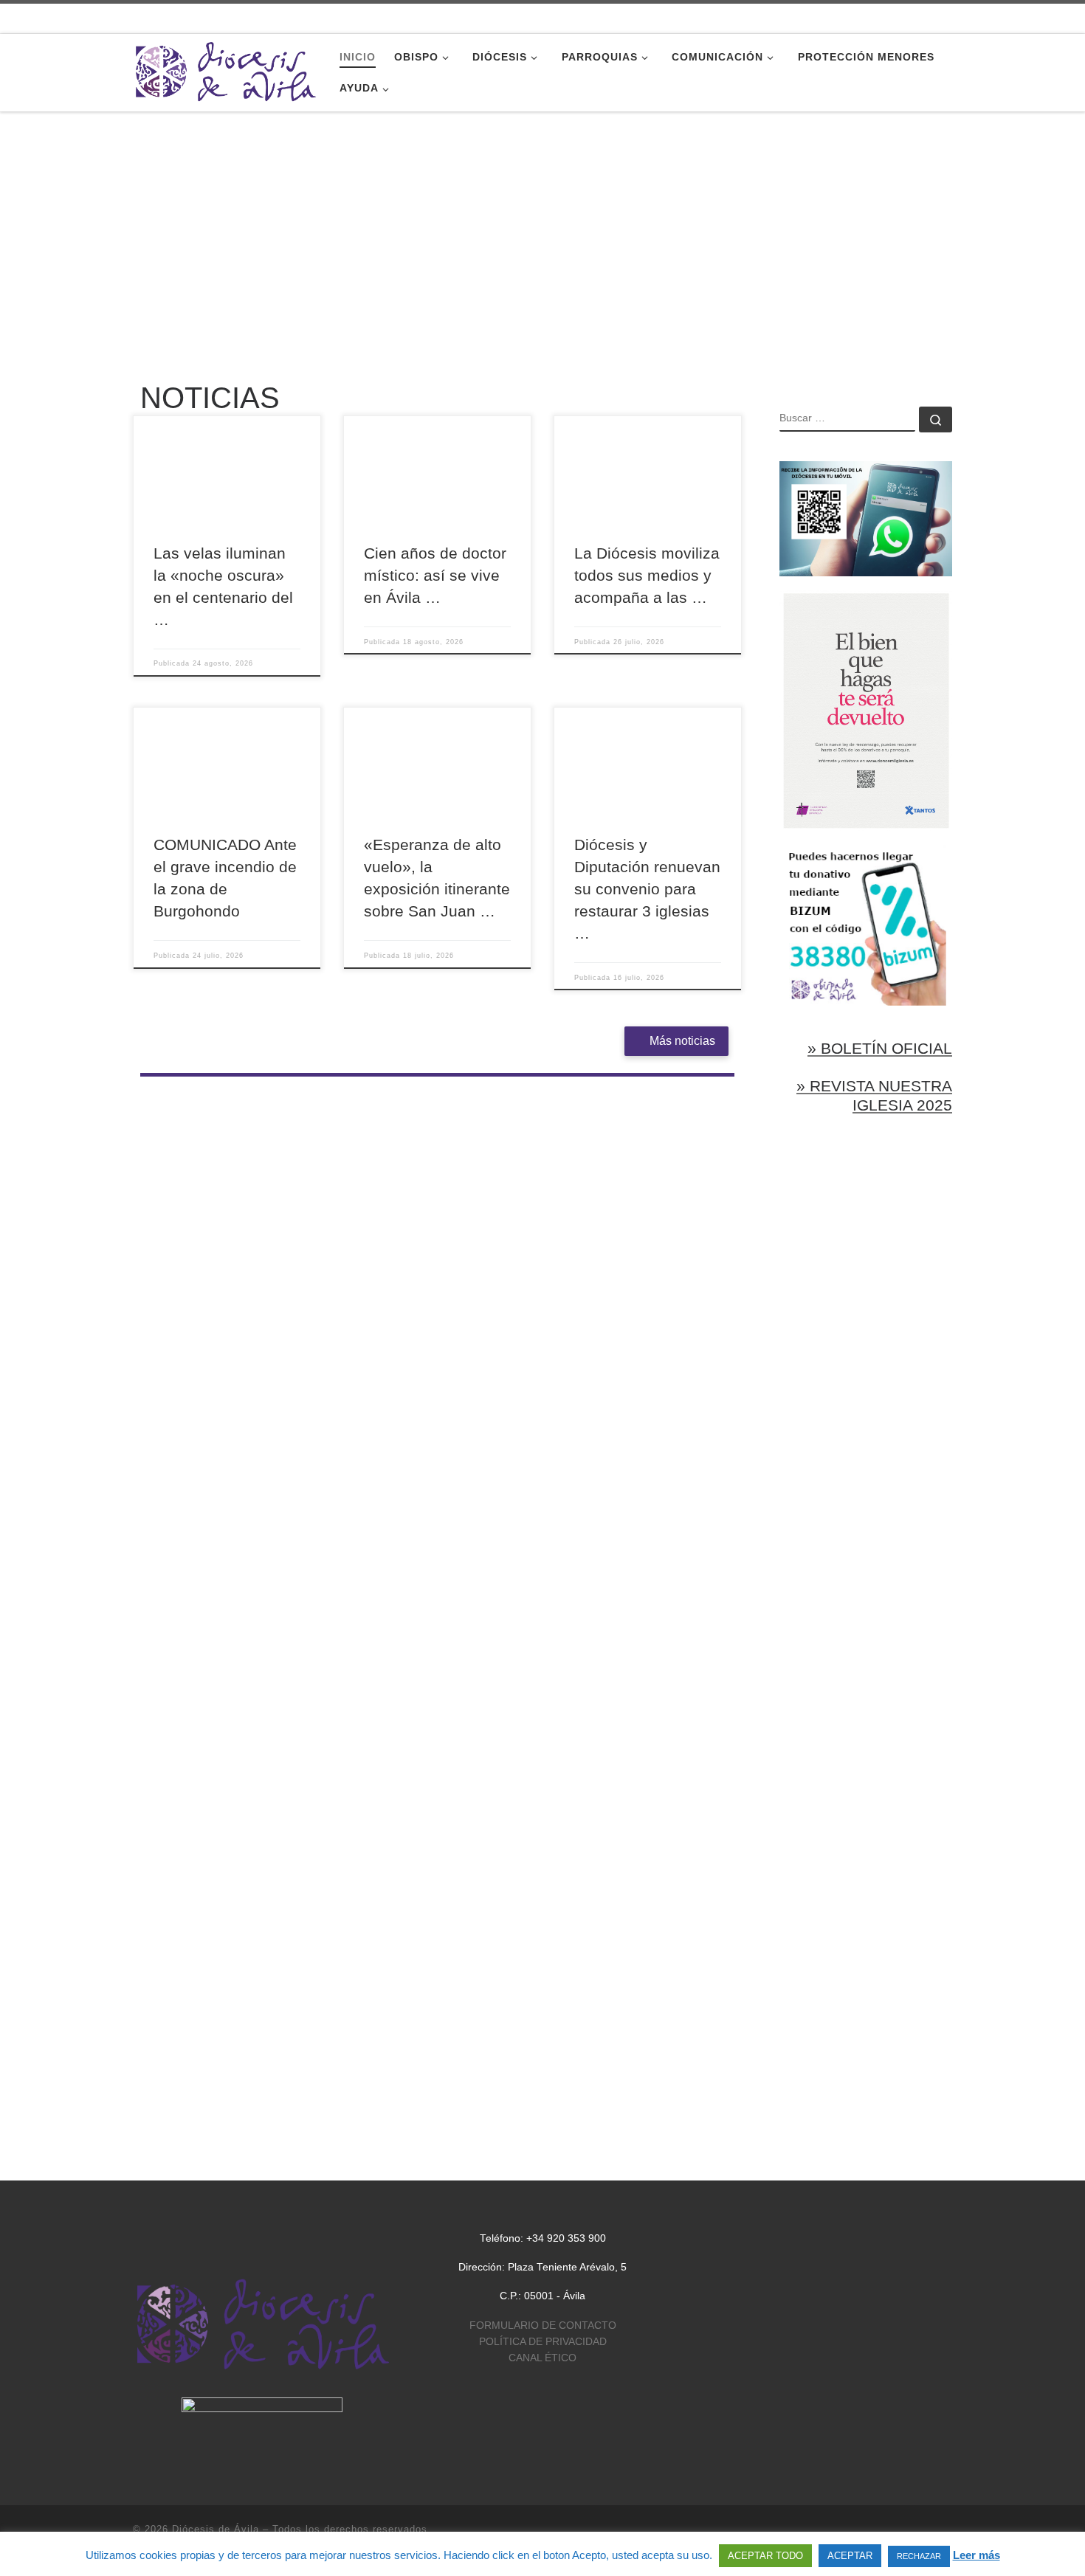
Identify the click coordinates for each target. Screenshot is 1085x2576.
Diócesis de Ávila (216, 2529)
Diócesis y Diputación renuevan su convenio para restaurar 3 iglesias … (647, 889)
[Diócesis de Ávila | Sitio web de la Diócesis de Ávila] (225, 70)
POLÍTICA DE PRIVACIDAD (543, 2342)
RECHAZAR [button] (919, 2556)
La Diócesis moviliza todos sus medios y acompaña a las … (647, 576)
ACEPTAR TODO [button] (765, 2556)
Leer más (976, 2555)
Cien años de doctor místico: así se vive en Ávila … (435, 576)
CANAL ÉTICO (542, 2358)
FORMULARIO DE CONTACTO (543, 2325)
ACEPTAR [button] (850, 2556)
